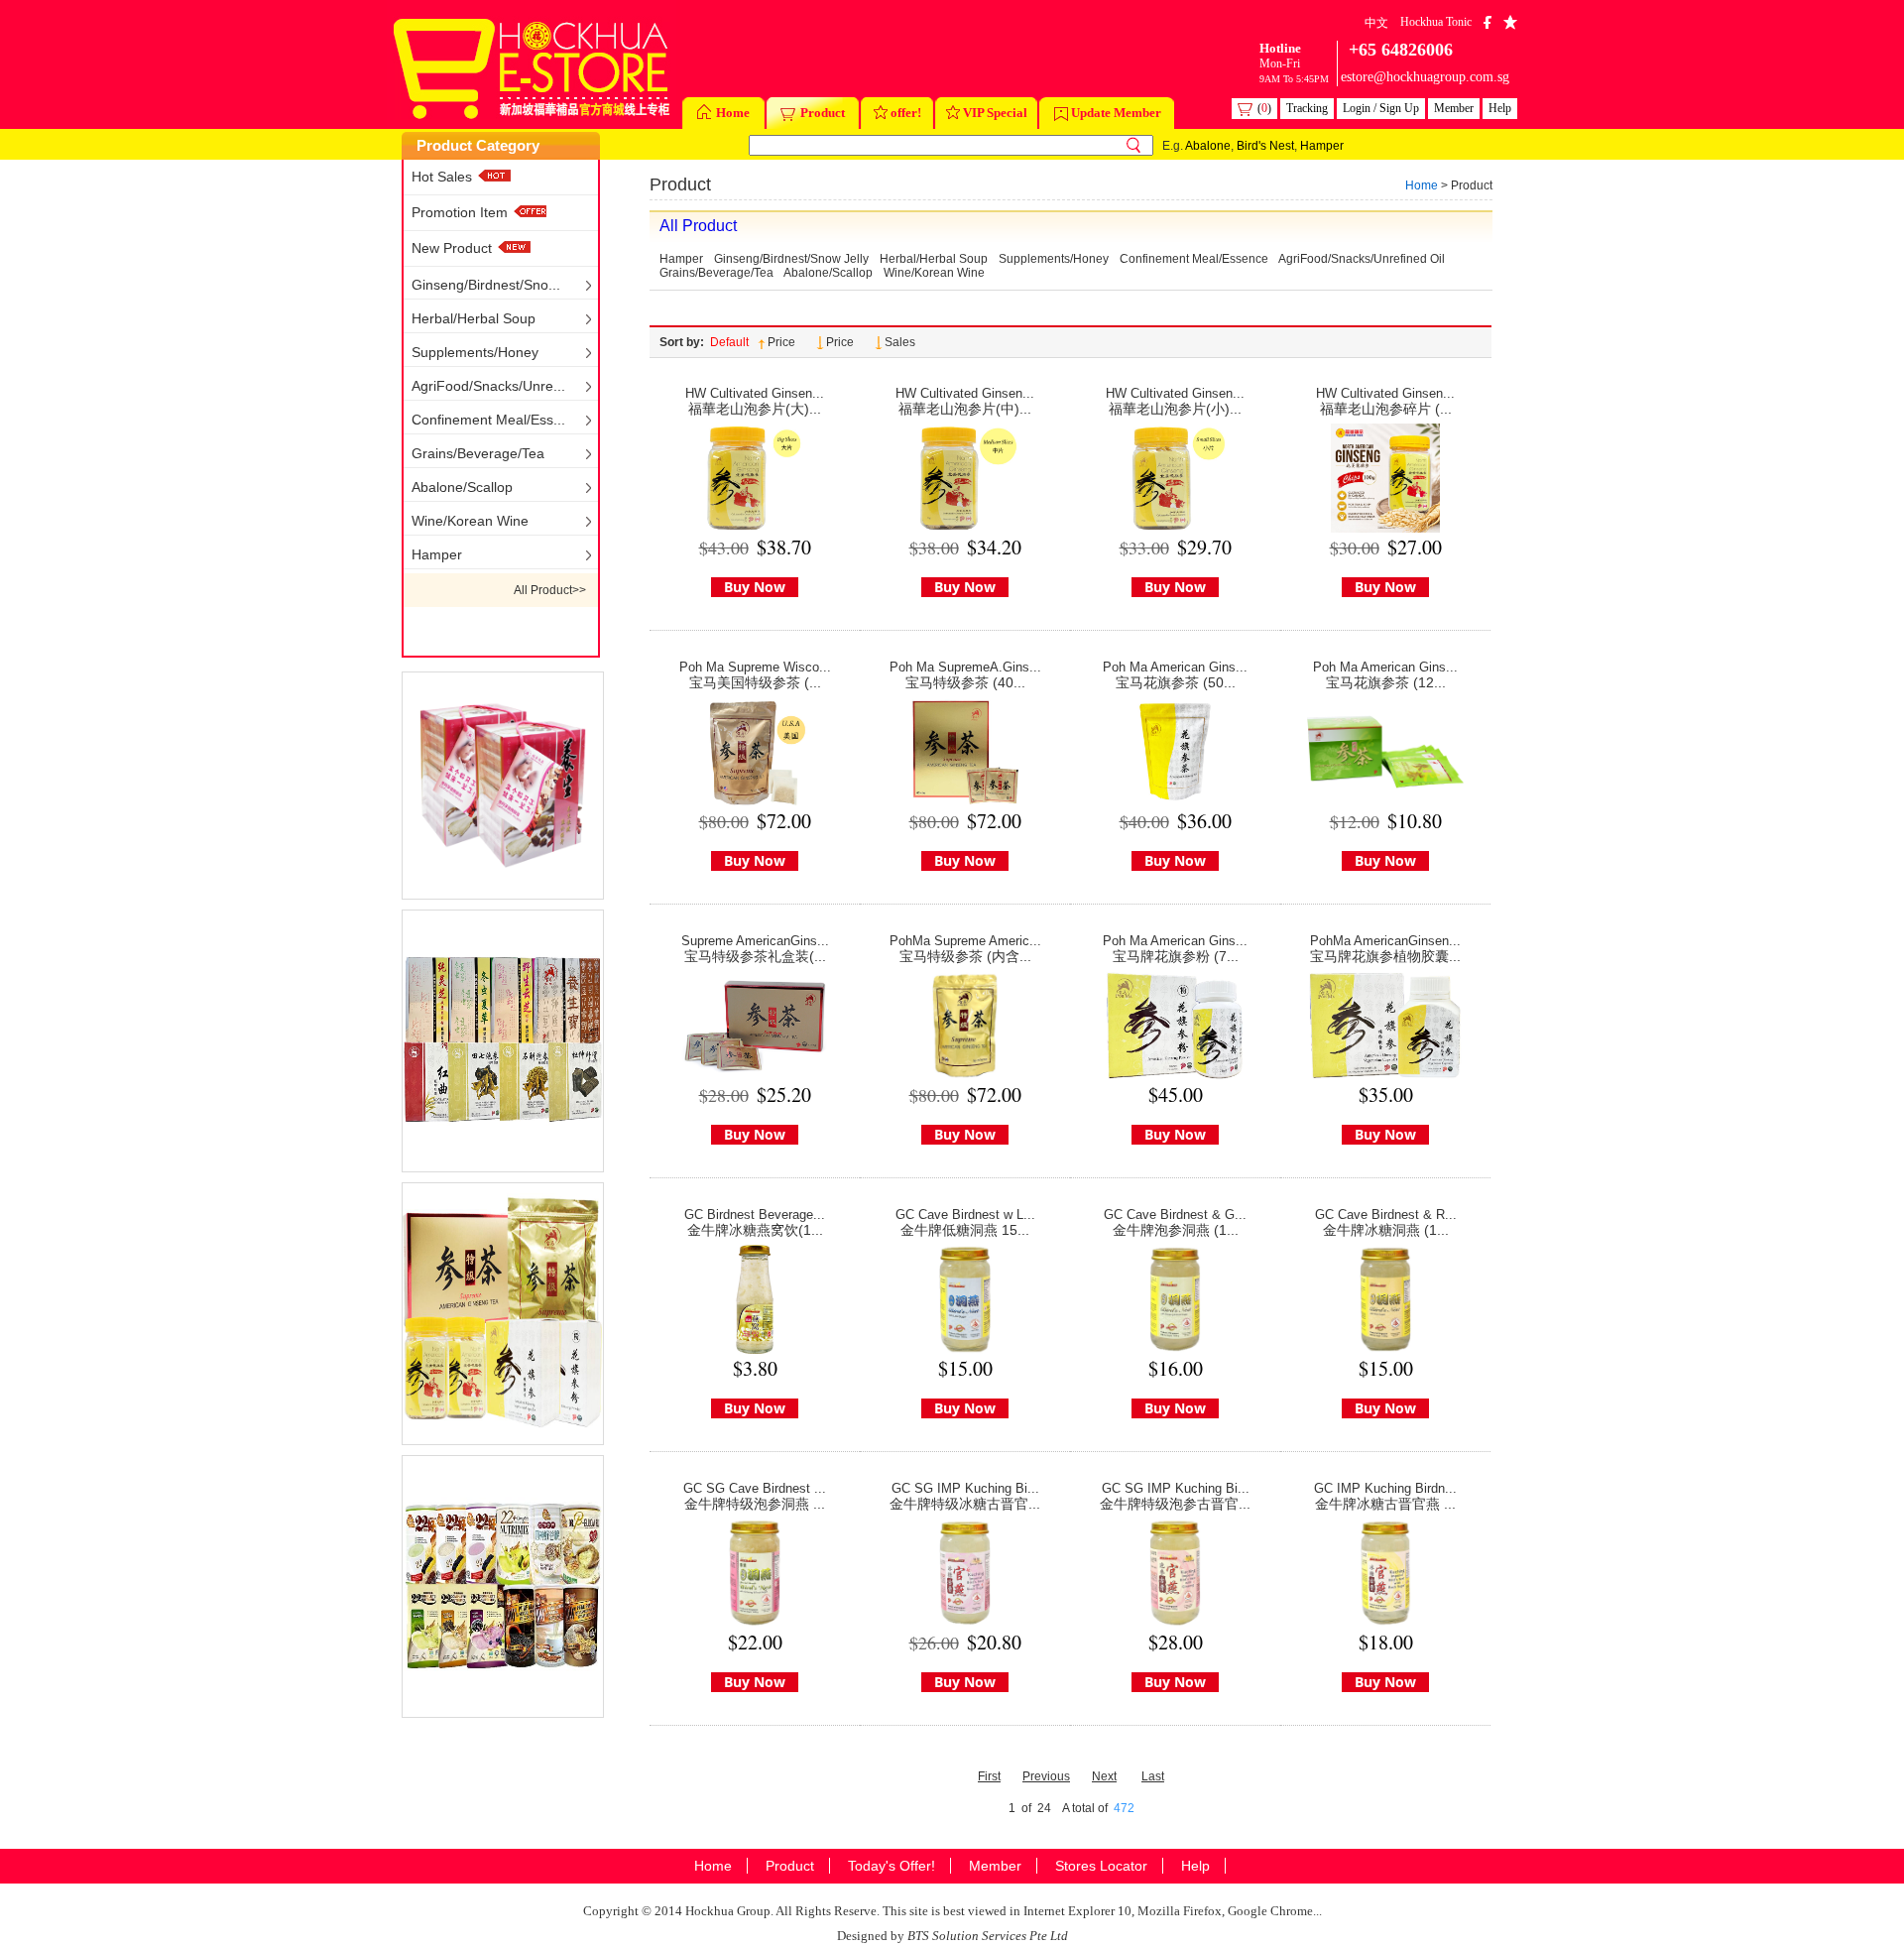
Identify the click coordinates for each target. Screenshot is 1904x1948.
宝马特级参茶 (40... (965, 682)
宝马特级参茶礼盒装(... (755, 956)
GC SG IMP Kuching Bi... (965, 1488)
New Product (452, 248)
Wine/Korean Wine (470, 521)
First (989, 1776)
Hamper (1322, 146)
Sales (900, 342)
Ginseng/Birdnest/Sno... (486, 285)
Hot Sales (442, 177)
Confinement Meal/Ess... (488, 420)
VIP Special (995, 113)
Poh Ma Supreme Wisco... (755, 667)
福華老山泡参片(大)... (755, 409)
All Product (698, 226)
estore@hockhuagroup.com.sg (1425, 77)
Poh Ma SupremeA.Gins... (965, 667)
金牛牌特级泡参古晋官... (1175, 1504)
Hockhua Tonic (1436, 22)
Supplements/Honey (475, 352)
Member (1454, 108)
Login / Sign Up (1381, 108)
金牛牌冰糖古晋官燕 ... (1385, 1504)
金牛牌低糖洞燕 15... (965, 1230)
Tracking (1307, 108)
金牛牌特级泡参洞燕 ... (755, 1504)
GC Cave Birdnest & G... (1175, 1215)
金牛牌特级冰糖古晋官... (965, 1504)
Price (781, 342)
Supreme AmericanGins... (755, 941)
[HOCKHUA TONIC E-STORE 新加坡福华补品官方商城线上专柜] (532, 64)
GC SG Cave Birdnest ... (755, 1488)
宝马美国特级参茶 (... (755, 682)
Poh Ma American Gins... (1175, 667)
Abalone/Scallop (462, 487)
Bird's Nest (1265, 146)
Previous (1046, 1776)
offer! (906, 113)
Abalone (1208, 146)
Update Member (1116, 113)
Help (1500, 108)
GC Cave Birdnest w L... (965, 1215)
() (1264, 108)
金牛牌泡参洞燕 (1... (1176, 1230)
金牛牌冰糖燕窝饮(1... (755, 1230)
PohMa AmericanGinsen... (1385, 941)
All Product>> (550, 590)
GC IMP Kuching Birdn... (1385, 1488)
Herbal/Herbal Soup (474, 318)
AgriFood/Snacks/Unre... (488, 386)
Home (733, 113)
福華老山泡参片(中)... (965, 409)
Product (823, 113)
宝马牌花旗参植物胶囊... (1385, 956)
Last (1153, 1776)
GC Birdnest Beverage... (755, 1215)
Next (1104, 1776)
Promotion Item (462, 212)
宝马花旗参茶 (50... (1176, 682)
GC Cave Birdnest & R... (1386, 1215)
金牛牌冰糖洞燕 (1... (1386, 1230)
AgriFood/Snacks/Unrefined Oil (1362, 259)
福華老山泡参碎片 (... (1386, 409)
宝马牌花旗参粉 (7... (1176, 956)
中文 (1376, 23)
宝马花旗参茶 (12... (1386, 682)
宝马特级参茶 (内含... (965, 956)
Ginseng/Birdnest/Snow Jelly (791, 259)
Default (729, 342)
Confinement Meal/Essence (1194, 259)
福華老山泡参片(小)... (1175, 409)
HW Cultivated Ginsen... (755, 393)
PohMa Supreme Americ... (965, 941)
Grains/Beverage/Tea (478, 453)
